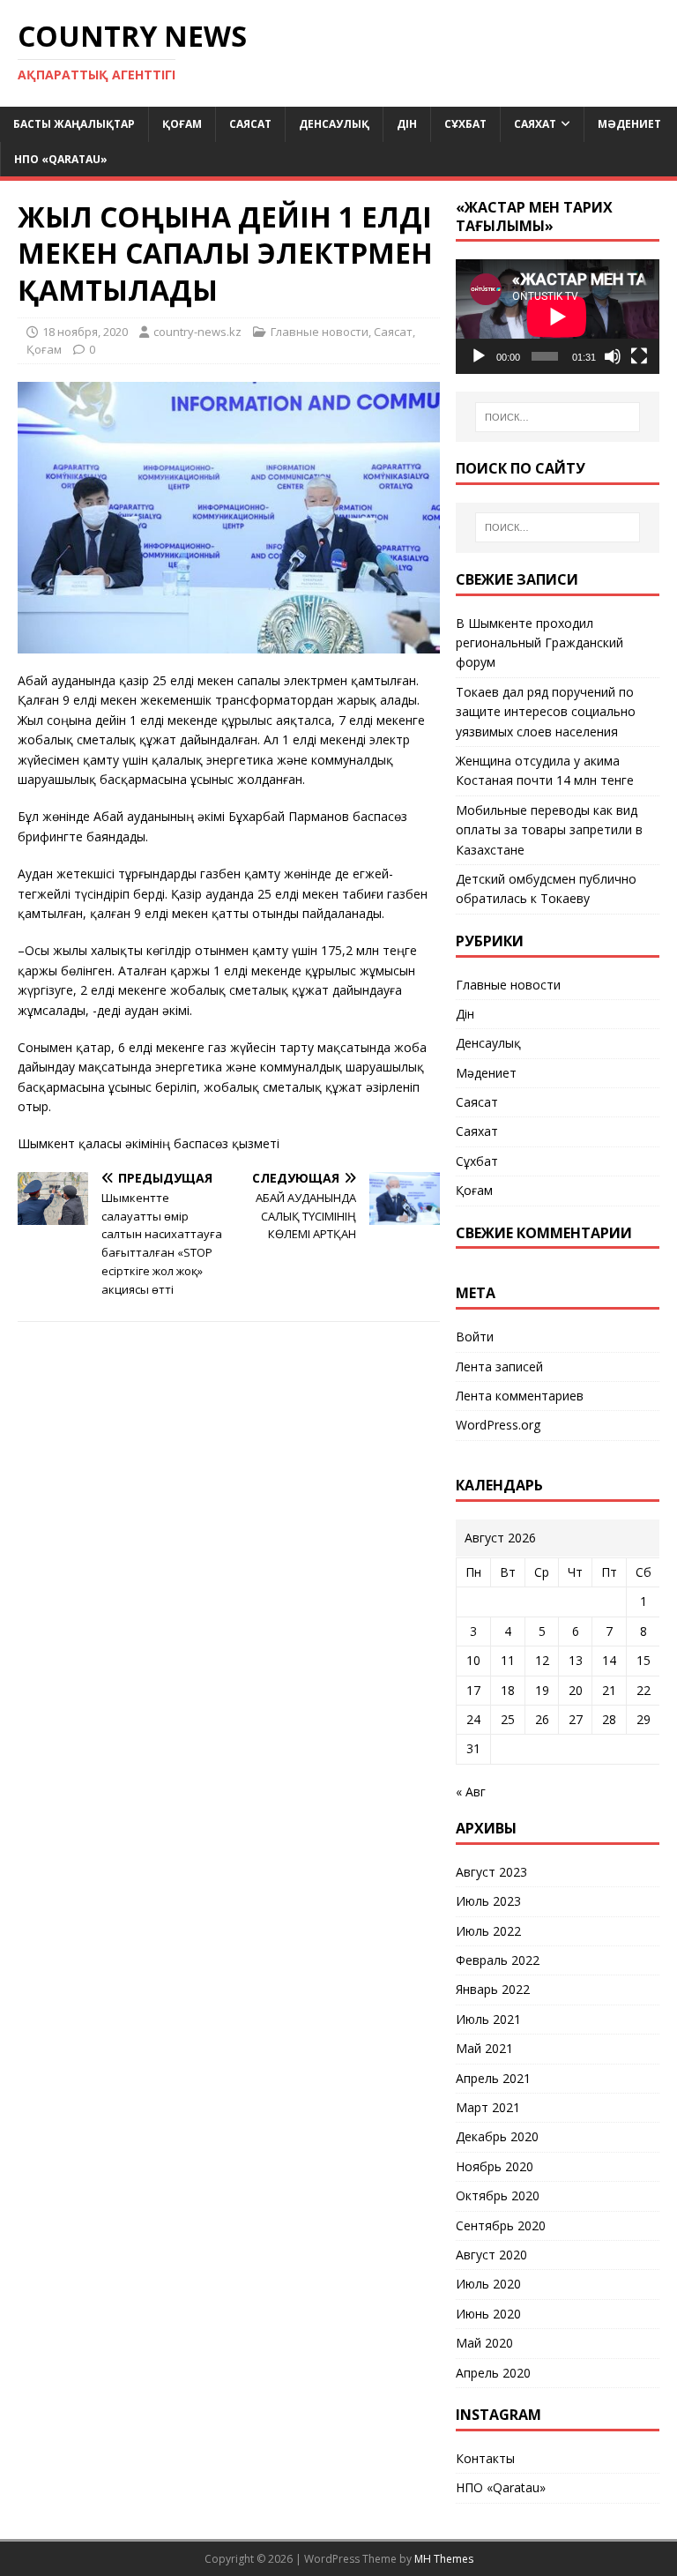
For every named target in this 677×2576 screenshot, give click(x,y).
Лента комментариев (520, 1396)
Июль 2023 (488, 1901)
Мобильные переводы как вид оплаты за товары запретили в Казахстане (549, 830)
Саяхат (535, 124)
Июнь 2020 (488, 2314)
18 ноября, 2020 (85, 332)
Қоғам (182, 124)
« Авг (471, 1792)
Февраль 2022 (498, 1960)
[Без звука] (613, 356)
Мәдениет (629, 124)
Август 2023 (491, 1872)
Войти (475, 1337)
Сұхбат (465, 124)
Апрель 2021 (493, 2078)
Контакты (485, 2458)
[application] (557, 317)
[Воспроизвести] (479, 356)
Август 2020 (491, 2255)
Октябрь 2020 (498, 2195)
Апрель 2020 (493, 2373)
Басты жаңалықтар (74, 124)
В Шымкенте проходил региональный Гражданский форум (539, 643)
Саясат (250, 124)
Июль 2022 (488, 1931)
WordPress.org (498, 1425)
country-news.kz (197, 332)
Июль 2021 (488, 2019)
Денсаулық (334, 124)
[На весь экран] (639, 356)
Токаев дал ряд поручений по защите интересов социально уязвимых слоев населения (546, 712)
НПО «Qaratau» (61, 159)
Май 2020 (484, 2343)
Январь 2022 (493, 1989)
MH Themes (444, 2559)
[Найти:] (558, 417)
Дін (407, 124)
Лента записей (499, 1366)
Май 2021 (484, 2048)
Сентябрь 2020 (501, 2225)
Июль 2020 (488, 2284)
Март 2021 (488, 2107)
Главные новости (320, 332)
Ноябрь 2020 (495, 2166)
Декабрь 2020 (497, 2136)
